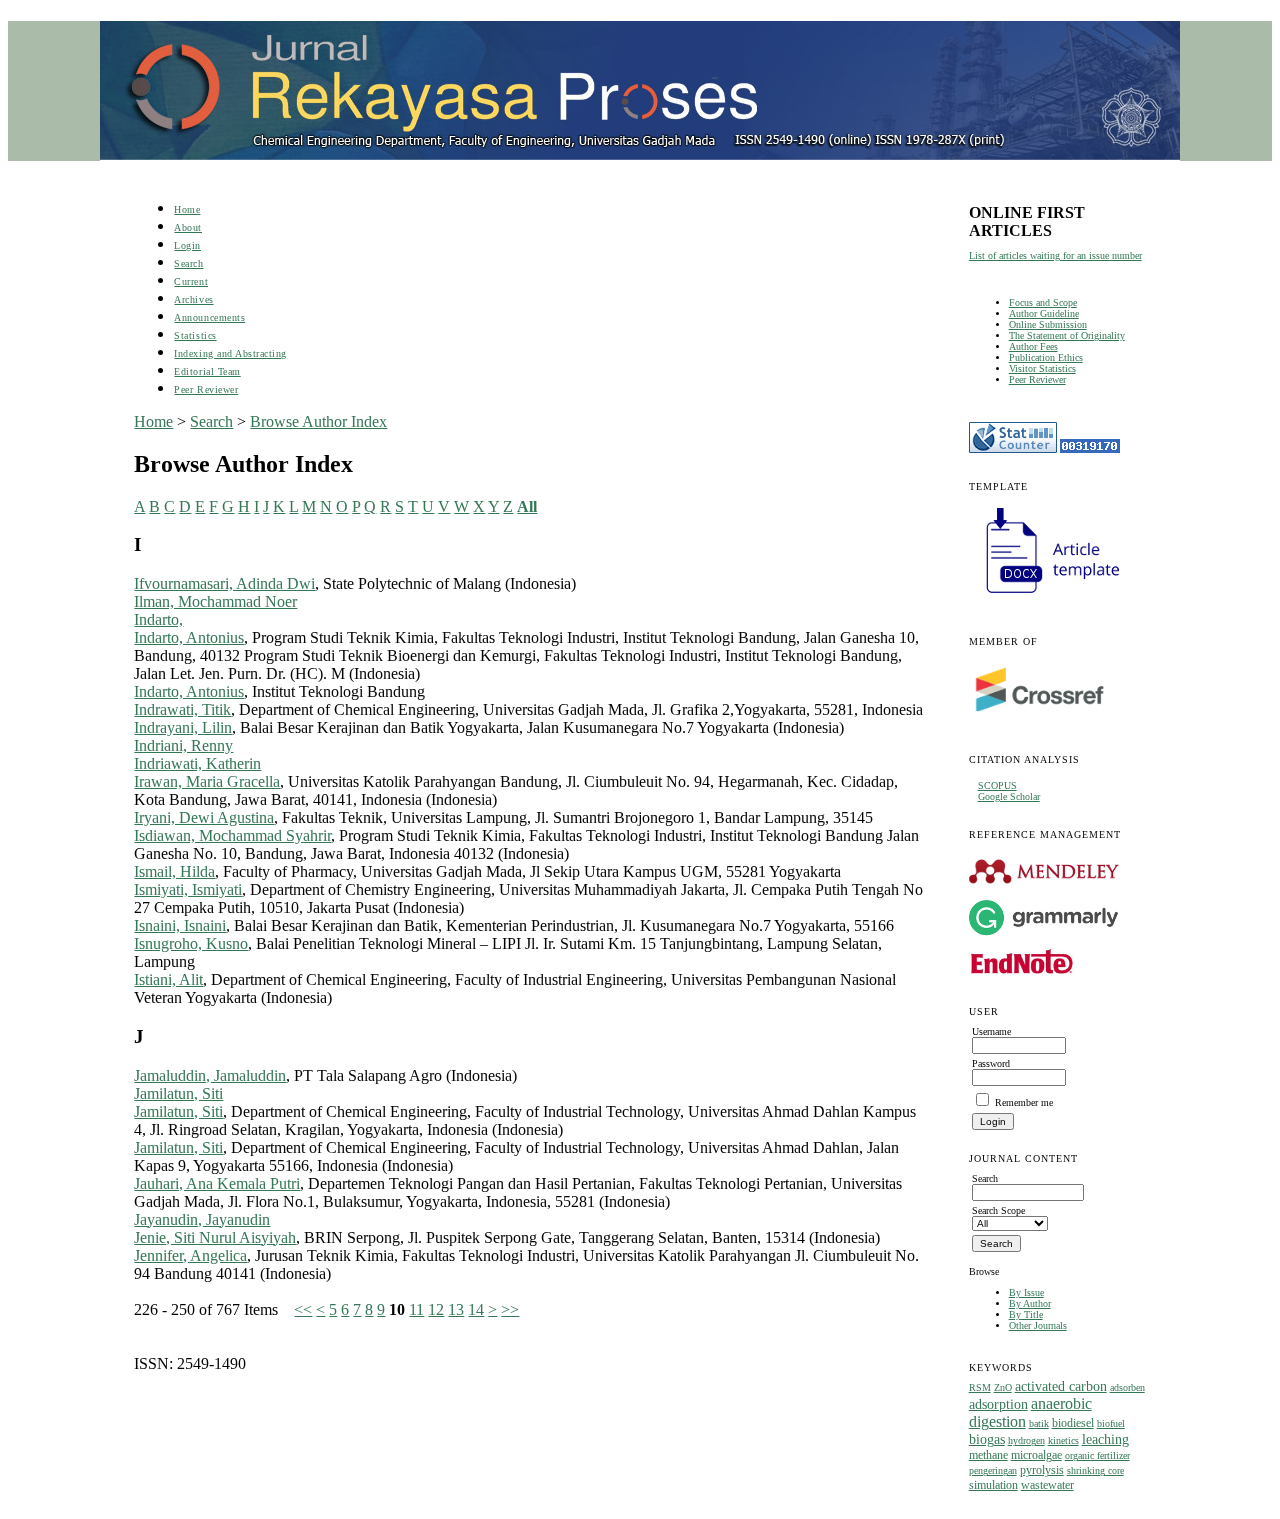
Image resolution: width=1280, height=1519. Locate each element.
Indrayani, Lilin (183, 727)
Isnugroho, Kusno (191, 943)
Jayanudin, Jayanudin (202, 1219)
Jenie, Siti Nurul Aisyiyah (215, 1237)
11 (416, 1309)
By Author (1030, 1303)
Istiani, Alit (168, 979)
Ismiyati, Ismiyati (188, 889)
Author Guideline (1044, 313)
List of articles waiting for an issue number (1055, 255)
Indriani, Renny (183, 745)
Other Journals (1038, 1325)
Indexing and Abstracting (230, 353)
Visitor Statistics (1042, 368)
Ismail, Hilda (174, 871)
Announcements (209, 317)
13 (456, 1309)
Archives (193, 299)
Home (187, 209)
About (188, 227)
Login (187, 245)
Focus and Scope (1043, 302)
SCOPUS (997, 785)
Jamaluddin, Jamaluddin (210, 1075)
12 (436, 1309)
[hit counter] (1090, 449)
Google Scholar (1009, 796)
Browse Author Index (318, 421)
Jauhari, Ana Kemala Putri (217, 1183)
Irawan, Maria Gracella (207, 781)
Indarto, (158, 619)
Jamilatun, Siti (178, 1093)
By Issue (1026, 1292)
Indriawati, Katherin (197, 763)
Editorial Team (207, 371)
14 (476, 1309)
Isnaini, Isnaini (180, 925)
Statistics (195, 335)
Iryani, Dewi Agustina (204, 817)
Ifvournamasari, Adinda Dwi (224, 583)
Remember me (1024, 1102)
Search (188, 263)
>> (510, 1309)
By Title (1026, 1314)
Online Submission (1048, 324)
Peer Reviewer (1037, 379)
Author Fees (1033, 346)
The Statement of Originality (1067, 335)
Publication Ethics (1046, 357)
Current (191, 281)
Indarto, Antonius (189, 637)
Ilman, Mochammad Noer (215, 601)
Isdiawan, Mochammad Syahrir (232, 835)
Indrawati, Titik (182, 709)
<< (303, 1309)
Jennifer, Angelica (190, 1255)
